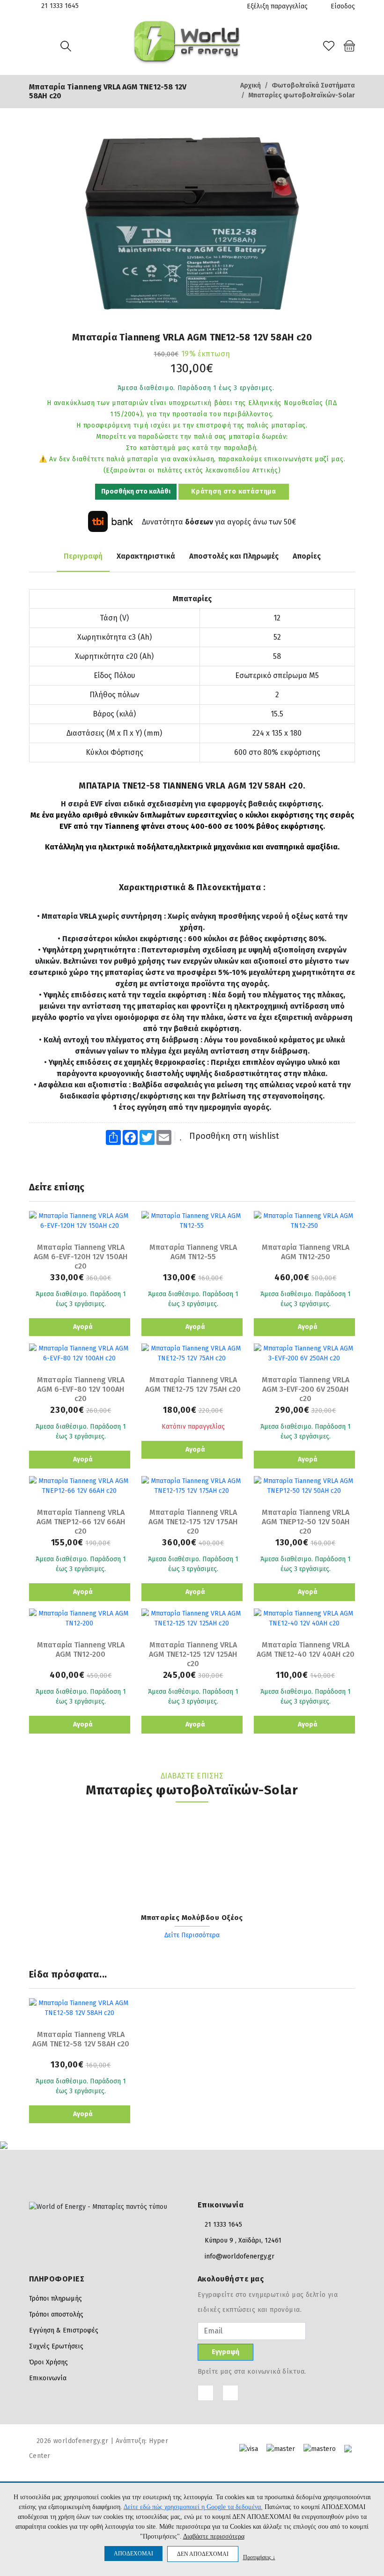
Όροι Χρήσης (48, 2362)
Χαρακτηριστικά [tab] (146, 556)
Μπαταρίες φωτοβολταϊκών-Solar (302, 95)
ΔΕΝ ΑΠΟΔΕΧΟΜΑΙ (203, 2554)
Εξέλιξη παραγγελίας (277, 6)
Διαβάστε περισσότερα (214, 2536)
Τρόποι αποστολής (56, 2314)
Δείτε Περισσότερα (192, 1935)
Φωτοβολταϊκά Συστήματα (313, 85)
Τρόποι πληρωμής (55, 2299)
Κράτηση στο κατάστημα (234, 491)
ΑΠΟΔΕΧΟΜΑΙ (133, 2554)
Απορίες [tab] (307, 556)
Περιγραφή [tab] (83, 556)
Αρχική (251, 85)
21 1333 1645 (60, 6)
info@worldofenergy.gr (240, 2256)
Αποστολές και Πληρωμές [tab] (234, 556)
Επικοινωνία (48, 2378)
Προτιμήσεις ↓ (259, 2557)
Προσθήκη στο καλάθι (136, 491)
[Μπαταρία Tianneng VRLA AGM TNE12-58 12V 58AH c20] (192, 223)
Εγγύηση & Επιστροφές (64, 2330)
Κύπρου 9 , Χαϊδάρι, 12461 (243, 2240)
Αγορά (82, 1327)
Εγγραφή (225, 2352)
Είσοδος (342, 6)
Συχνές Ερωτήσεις (56, 2346)
